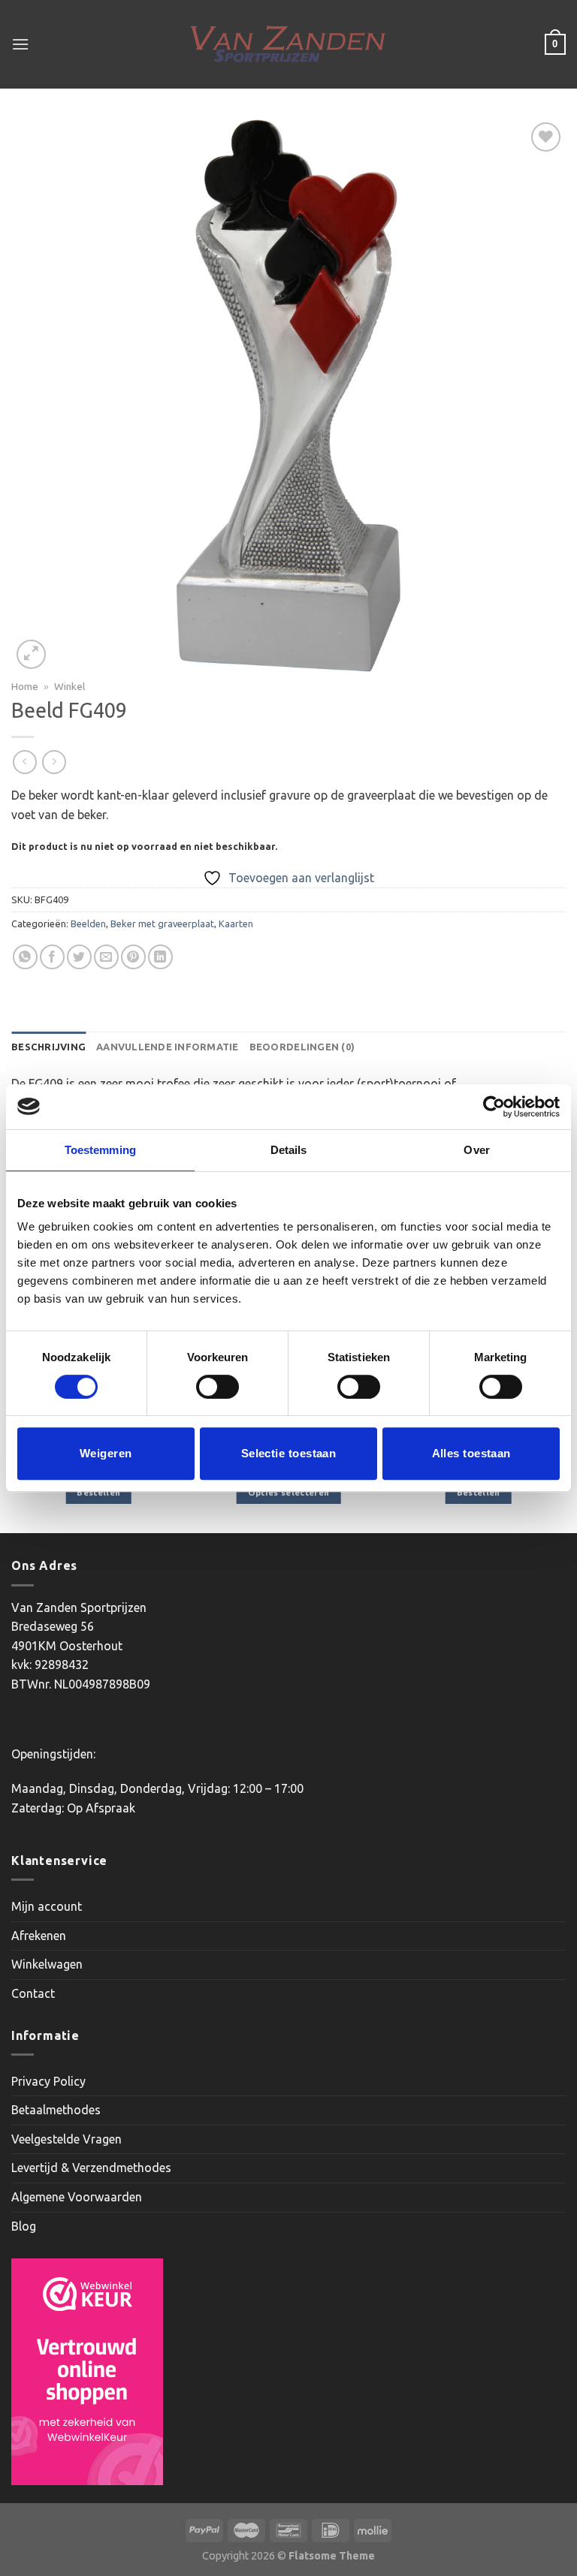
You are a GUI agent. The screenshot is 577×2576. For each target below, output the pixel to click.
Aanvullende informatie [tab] (168, 1047)
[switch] (218, 1387)
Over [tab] (476, 1150)
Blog (24, 2226)
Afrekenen (39, 1936)
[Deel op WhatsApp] (25, 957)
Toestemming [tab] (100, 1150)
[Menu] (20, 44)
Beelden (88, 923)
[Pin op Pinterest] (133, 957)
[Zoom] (31, 654)
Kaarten (236, 923)
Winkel (69, 686)
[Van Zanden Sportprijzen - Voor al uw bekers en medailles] (289, 44)
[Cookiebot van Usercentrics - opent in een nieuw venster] (494, 1107)
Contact (33, 1993)
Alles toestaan (471, 1453)
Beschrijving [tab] (48, 1047)
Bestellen (98, 1492)
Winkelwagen (47, 1964)
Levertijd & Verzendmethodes (91, 2168)
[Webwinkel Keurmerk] (87, 2372)
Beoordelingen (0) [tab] (302, 1047)
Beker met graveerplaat (162, 923)
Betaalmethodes (56, 2110)
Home (25, 686)
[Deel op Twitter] (79, 957)
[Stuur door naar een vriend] (106, 957)
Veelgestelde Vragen (66, 2139)
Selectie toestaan (289, 1453)
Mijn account (47, 1906)
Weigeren (106, 1453)
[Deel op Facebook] (52, 957)
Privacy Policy (48, 2081)
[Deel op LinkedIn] (160, 957)
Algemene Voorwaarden (77, 2197)
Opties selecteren (289, 1492)
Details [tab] (289, 1150)
